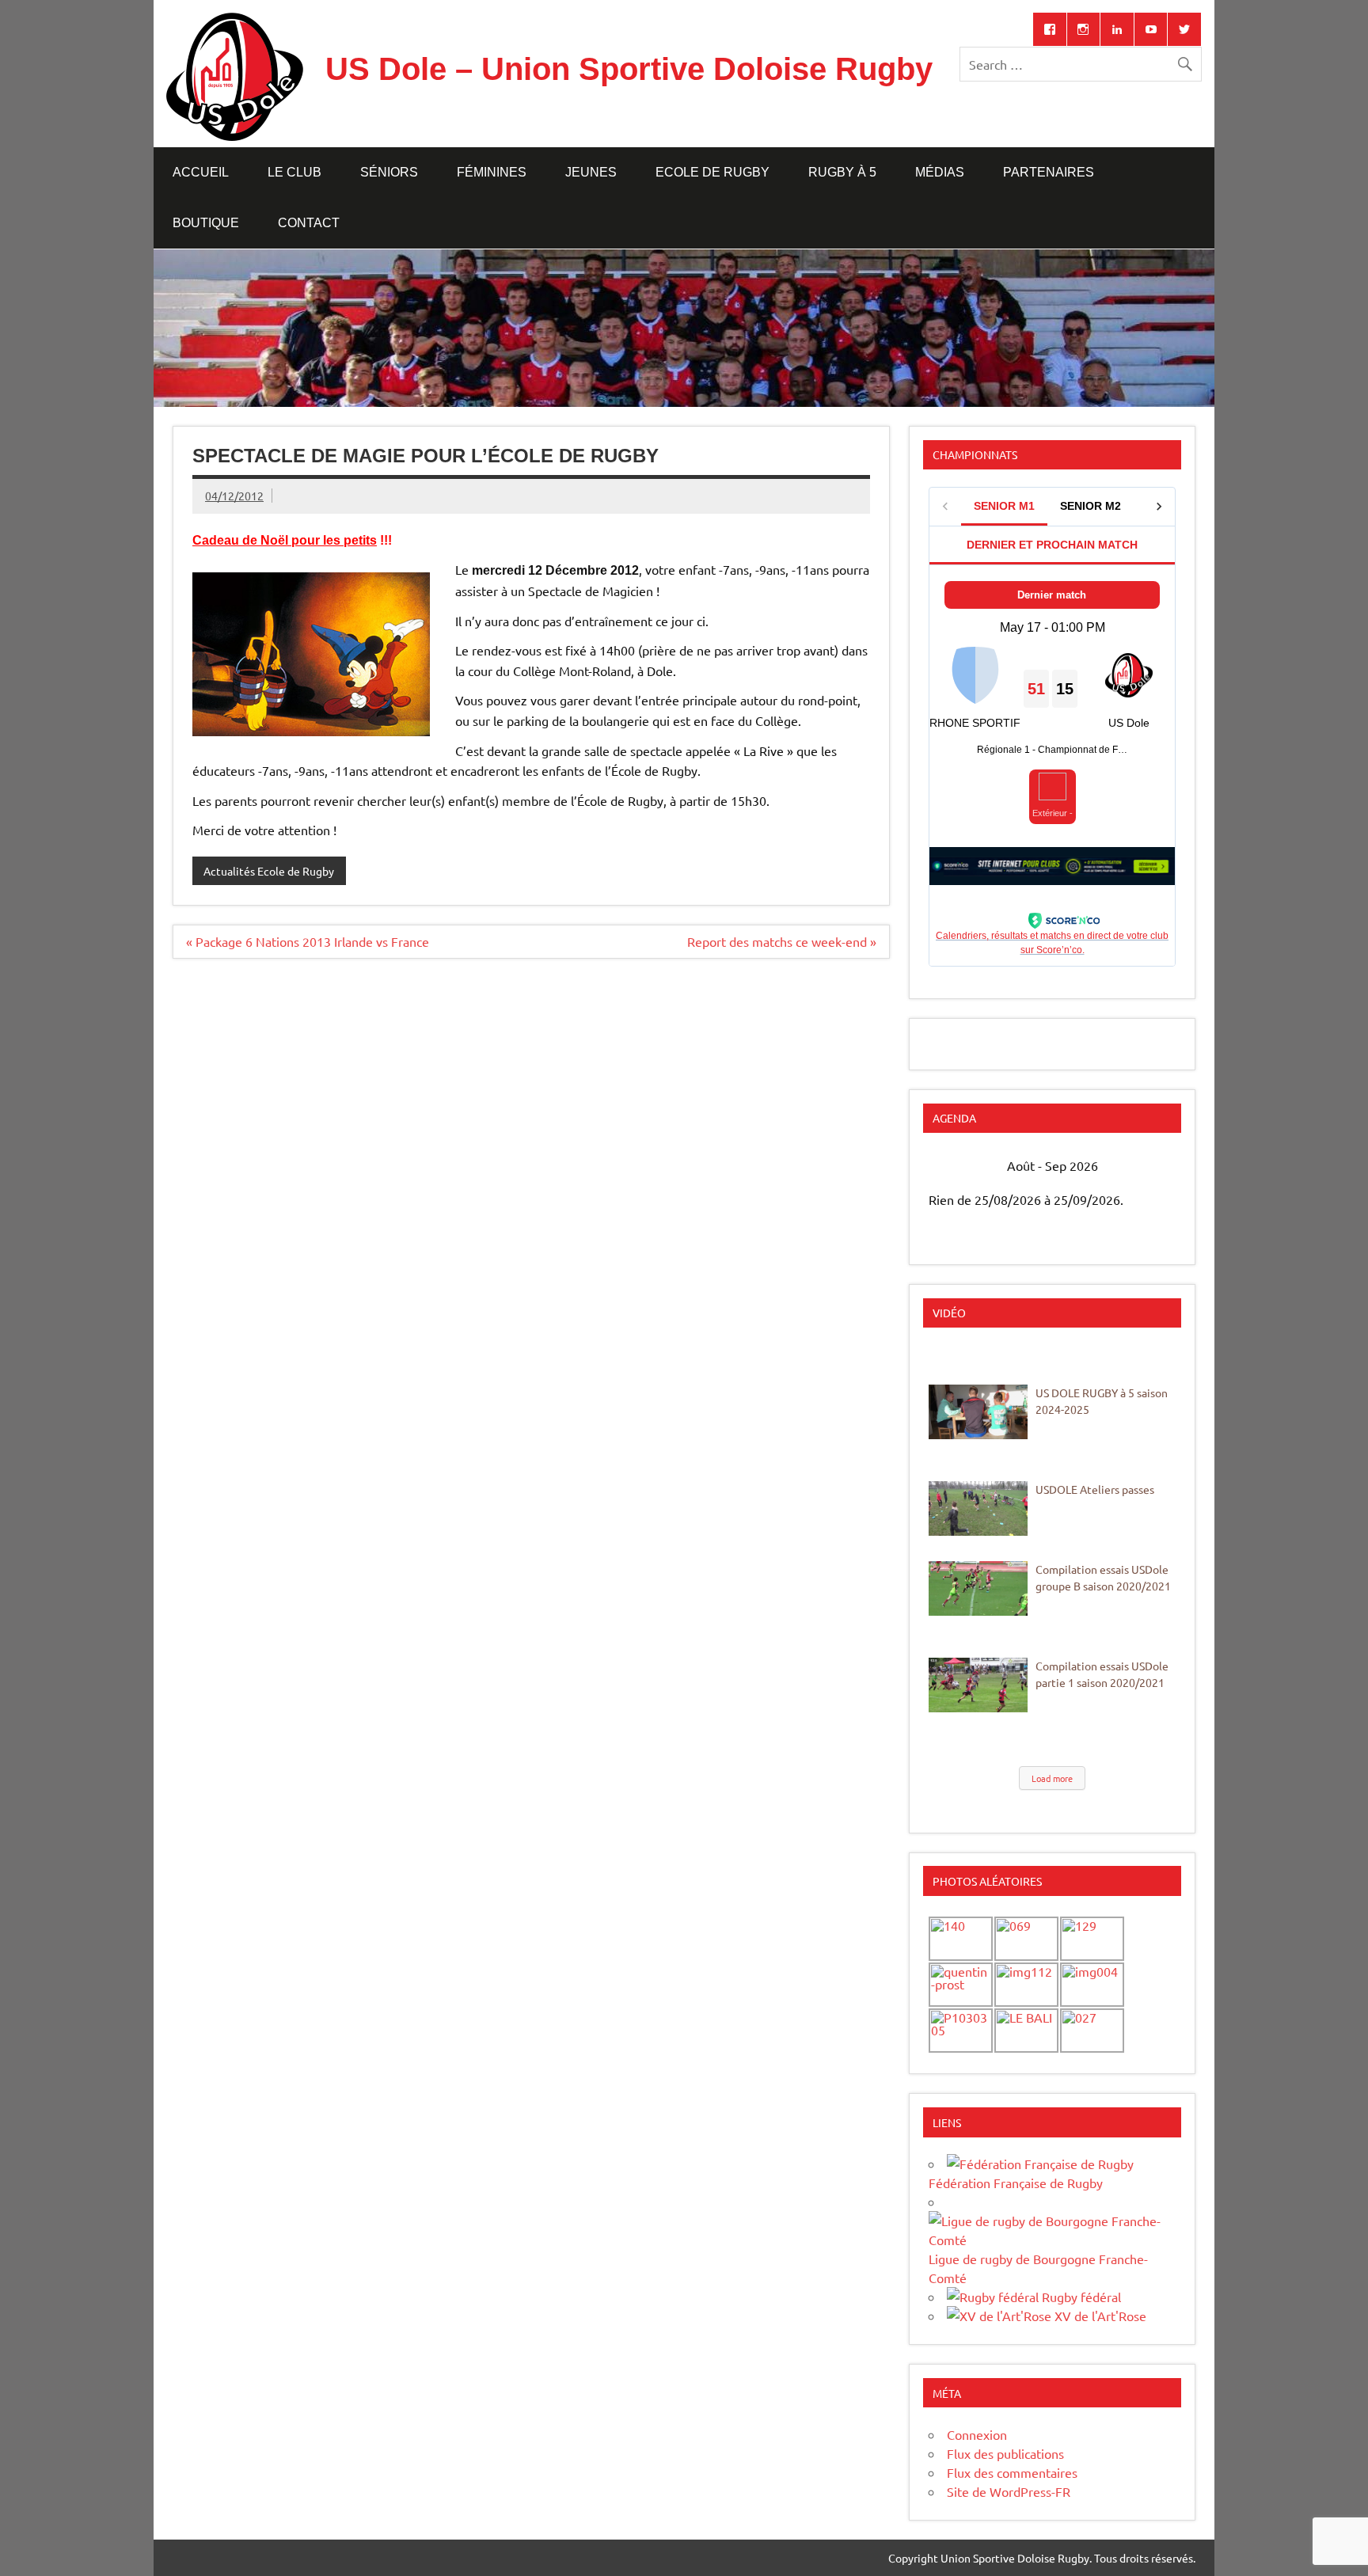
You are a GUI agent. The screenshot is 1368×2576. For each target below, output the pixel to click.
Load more (1052, 1778)
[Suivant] (1151, 1166)
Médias (940, 172)
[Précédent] (953, 1166)
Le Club (294, 172)
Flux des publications (1005, 2453)
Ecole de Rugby (712, 172)
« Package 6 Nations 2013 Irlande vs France (308, 941)
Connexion (977, 2434)
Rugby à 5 (842, 172)
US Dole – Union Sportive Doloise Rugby (629, 69)
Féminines (492, 172)
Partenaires (1049, 172)
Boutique (206, 223)
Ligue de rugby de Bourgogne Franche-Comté (1038, 2268)
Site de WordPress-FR (1009, 2491)
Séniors (389, 172)
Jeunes (591, 172)
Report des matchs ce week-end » (782, 941)
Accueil (201, 172)
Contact (309, 223)
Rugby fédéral (1080, 2297)
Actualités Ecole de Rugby (269, 871)
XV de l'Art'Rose (1099, 2316)
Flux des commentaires (1012, 2472)
